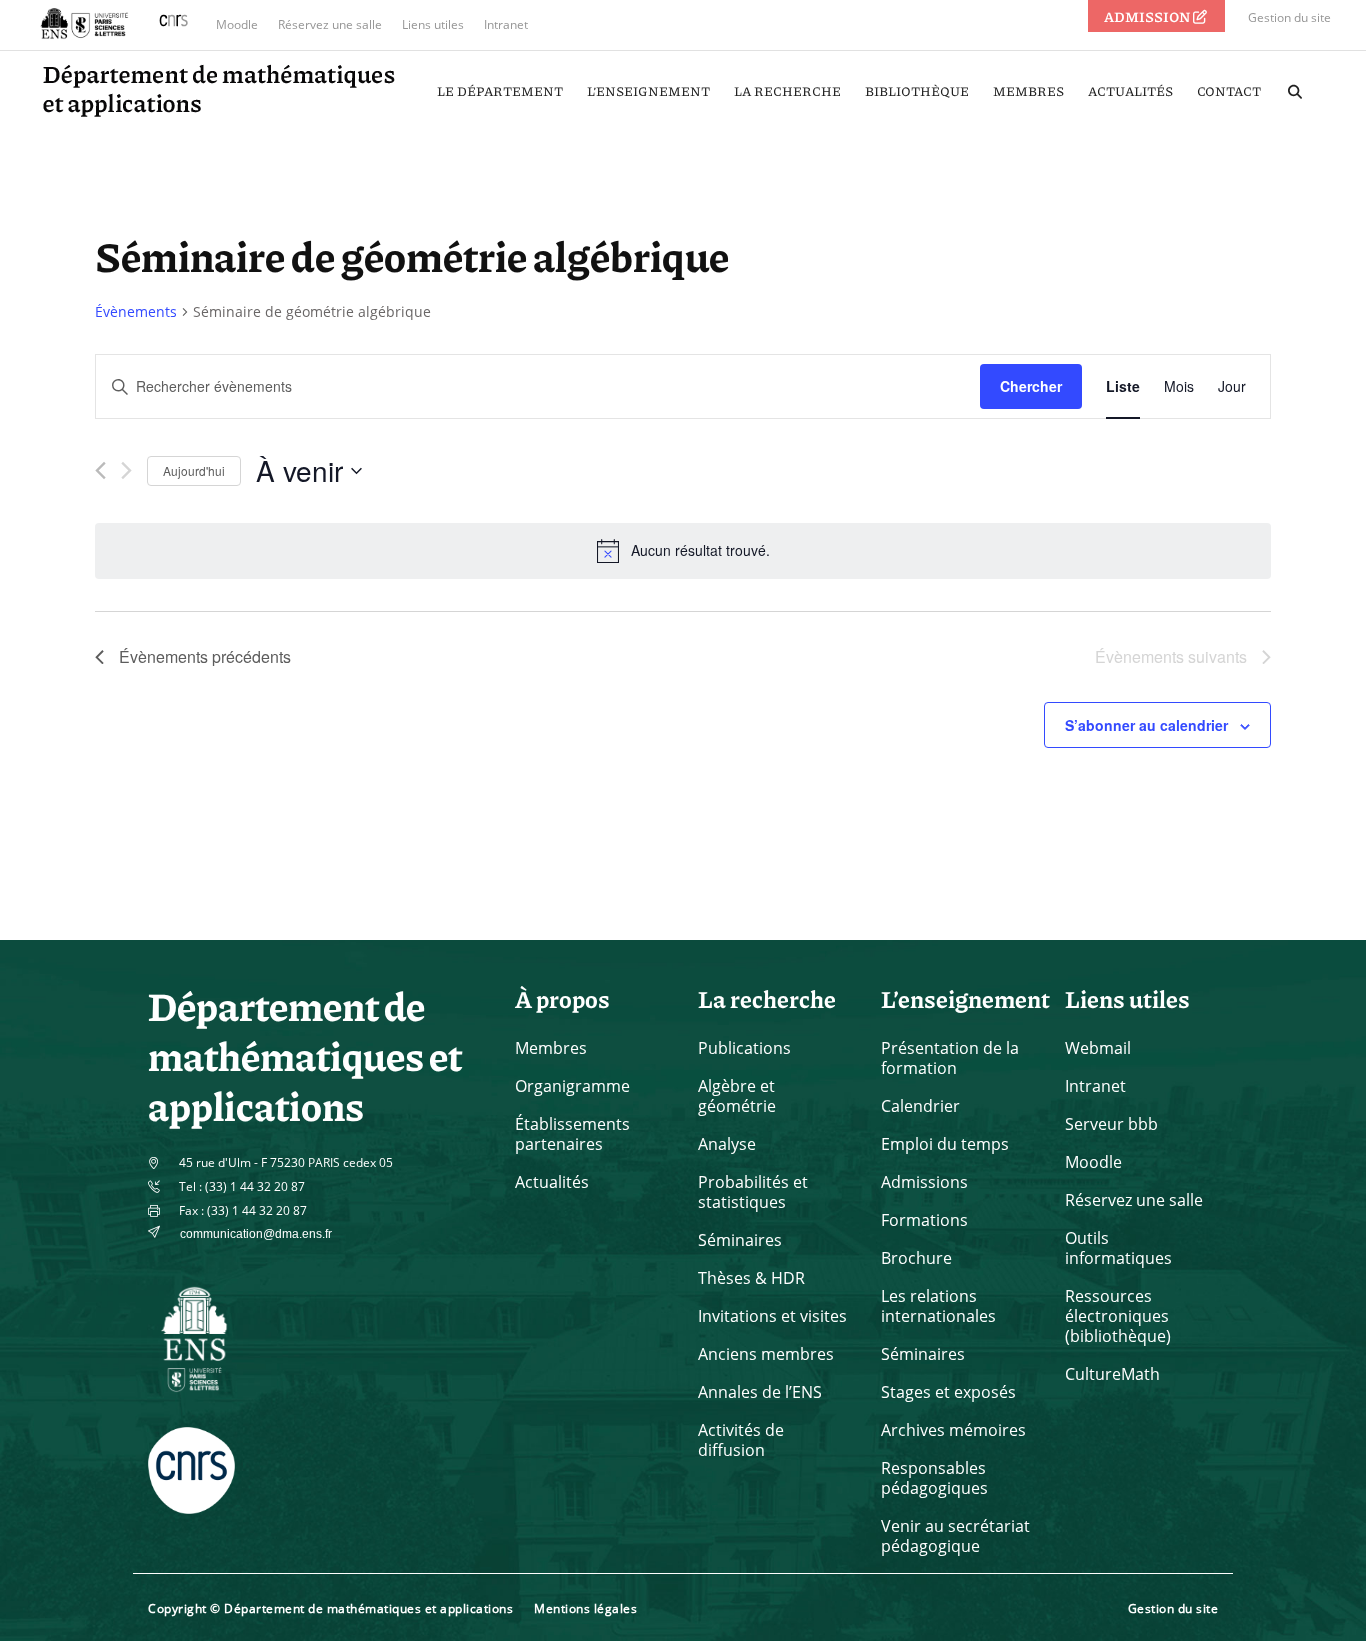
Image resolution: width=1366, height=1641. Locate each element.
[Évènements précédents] (100, 470)
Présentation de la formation (950, 1058)
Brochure (916, 1258)
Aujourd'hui (194, 470)
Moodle (237, 24)
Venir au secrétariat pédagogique (955, 1536)
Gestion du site (1289, 17)
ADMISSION (1148, 16)
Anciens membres (766, 1354)
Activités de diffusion (741, 1440)
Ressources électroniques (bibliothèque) (1118, 1316)
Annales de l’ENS (760, 1392)
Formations (924, 1220)
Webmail (1098, 1048)
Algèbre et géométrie (737, 1096)
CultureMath (1112, 1374)
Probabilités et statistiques (753, 1192)
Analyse (727, 1144)
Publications (744, 1048)
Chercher (1031, 386)
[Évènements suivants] (126, 470)
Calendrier (920, 1106)
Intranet (506, 24)
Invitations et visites (772, 1316)
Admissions (924, 1182)
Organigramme (572, 1086)
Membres (551, 1048)
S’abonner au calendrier (1146, 725)
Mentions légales (585, 1608)
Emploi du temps (945, 1144)
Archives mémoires (953, 1430)
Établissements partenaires (572, 1134)
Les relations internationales (938, 1306)
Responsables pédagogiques (934, 1478)
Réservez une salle (330, 24)
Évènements (136, 311)
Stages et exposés (948, 1392)
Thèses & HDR (751, 1278)
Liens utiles (433, 24)
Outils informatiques (1118, 1248)
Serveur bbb (1111, 1124)
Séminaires (740, 1240)
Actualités (552, 1182)
